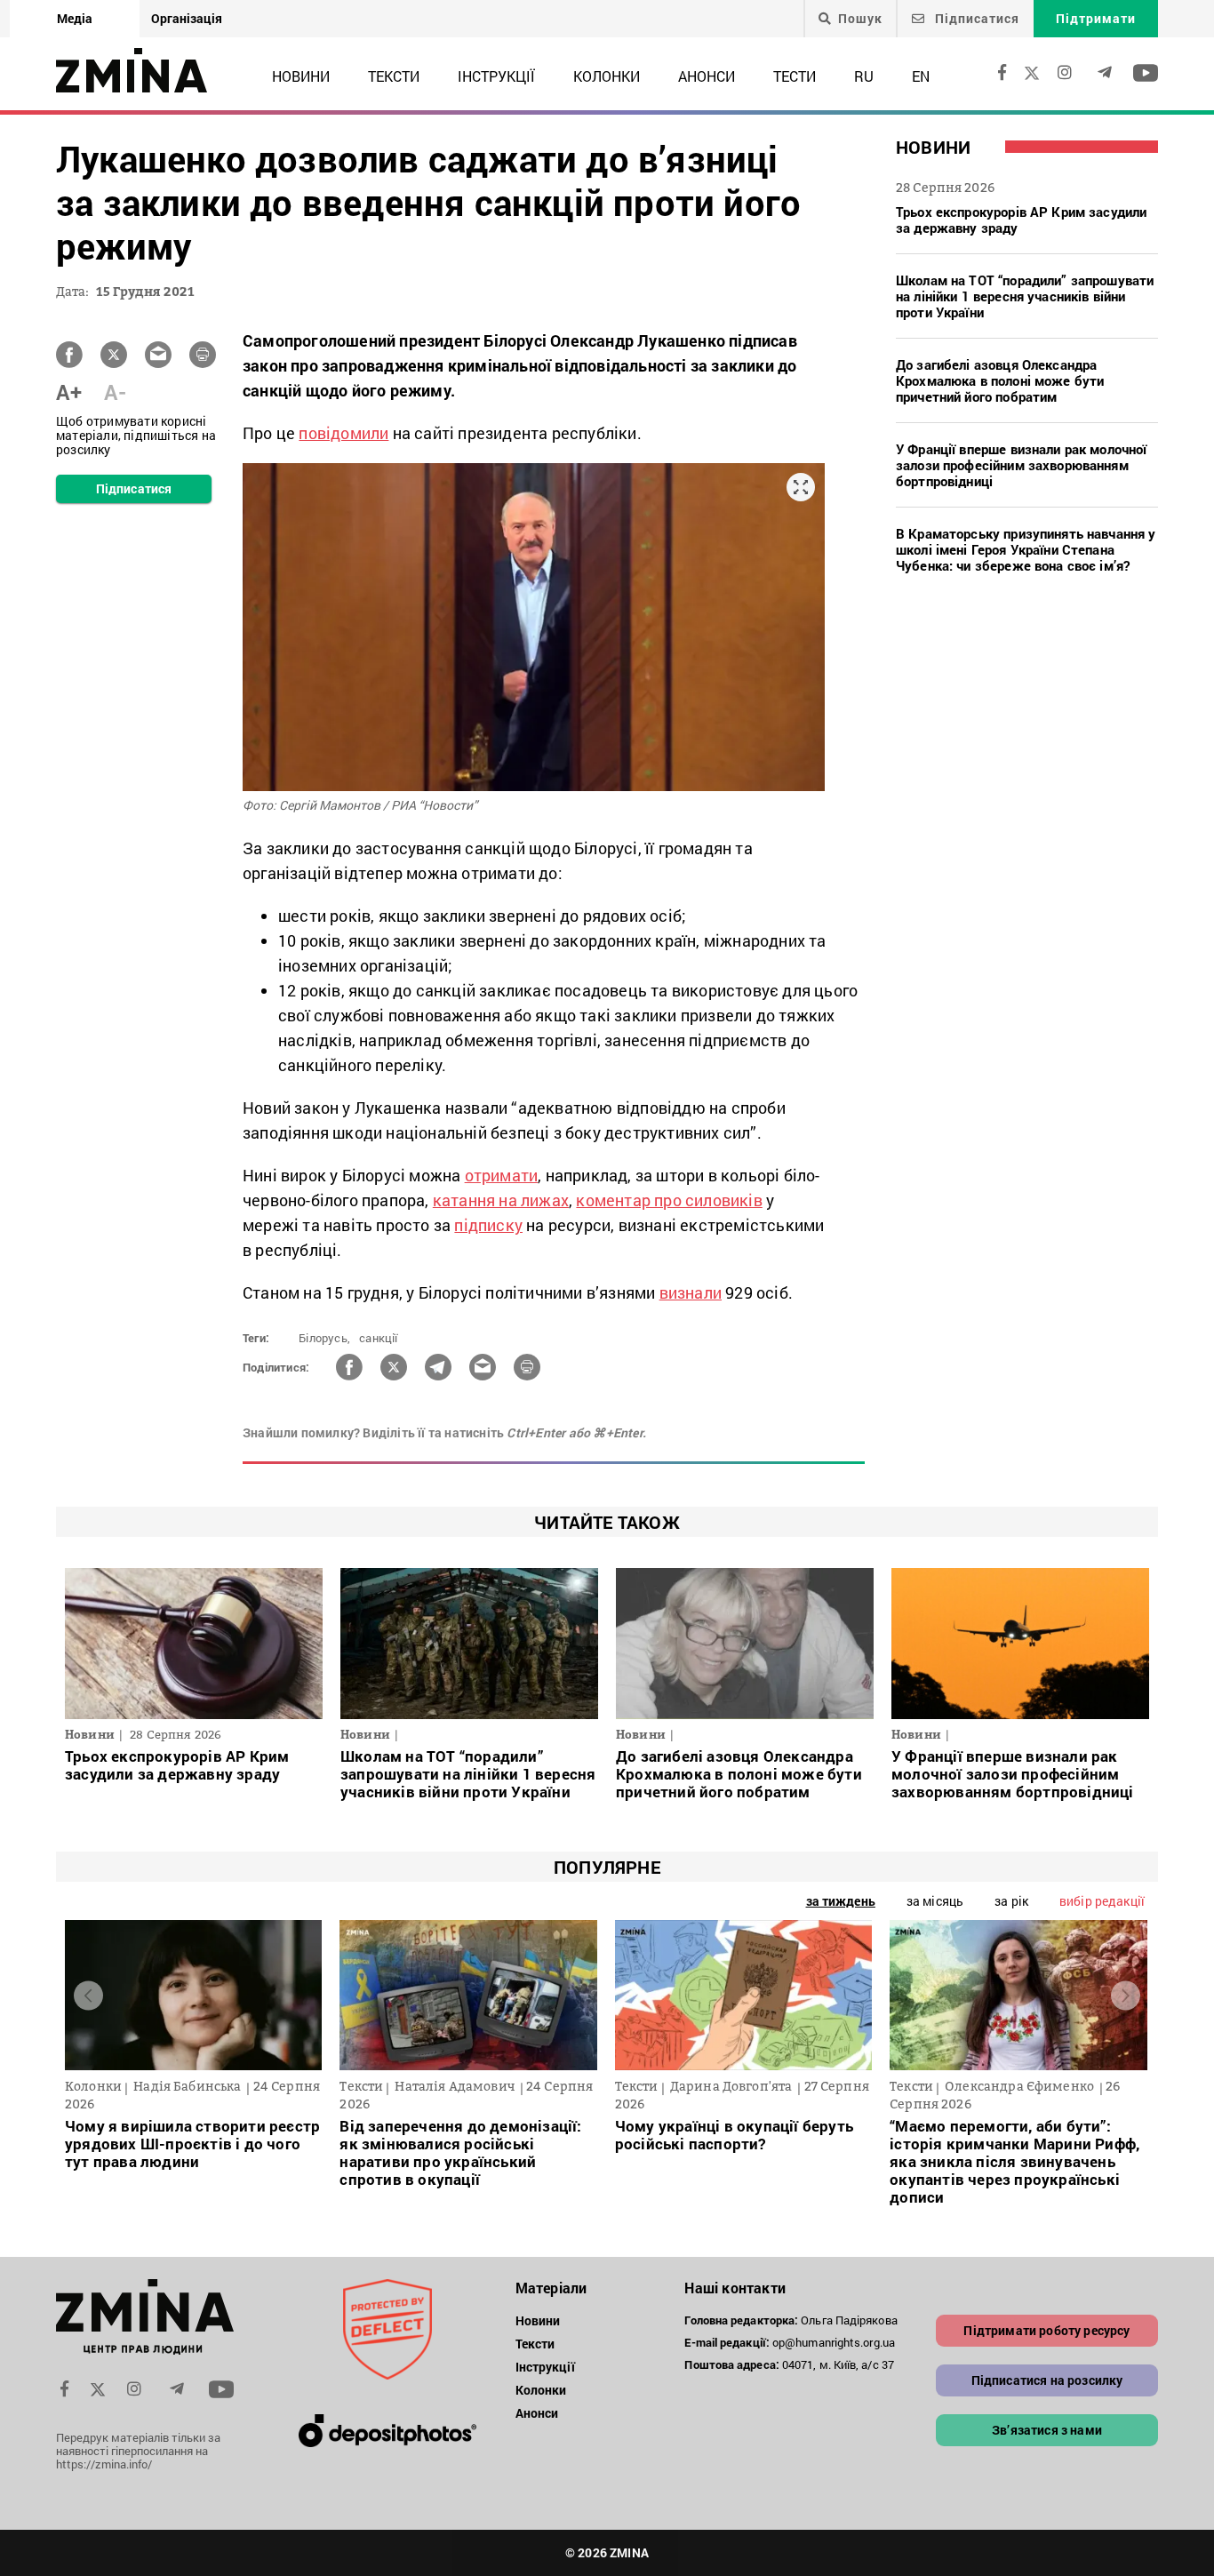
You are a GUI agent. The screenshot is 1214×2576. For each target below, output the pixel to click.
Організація (187, 18)
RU (864, 76)
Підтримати (1096, 18)
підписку (488, 1225)
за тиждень (841, 1901)
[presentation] (88, 1995)
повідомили (343, 433)
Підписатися (975, 18)
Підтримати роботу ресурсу (1046, 2330)
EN (921, 76)
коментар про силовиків (669, 1200)
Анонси (707, 76)
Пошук (860, 19)
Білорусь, (324, 1338)
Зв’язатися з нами (1047, 2430)
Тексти (394, 76)
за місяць (935, 1901)
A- (115, 392)
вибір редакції (1102, 1901)
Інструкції (496, 76)
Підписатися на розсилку (1047, 2380)
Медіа (75, 18)
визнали (691, 1292)
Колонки (607, 76)
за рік (1011, 1901)
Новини (301, 76)
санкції (378, 1338)
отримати (502, 1175)
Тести (795, 76)
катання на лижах (501, 1200)
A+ (69, 392)
